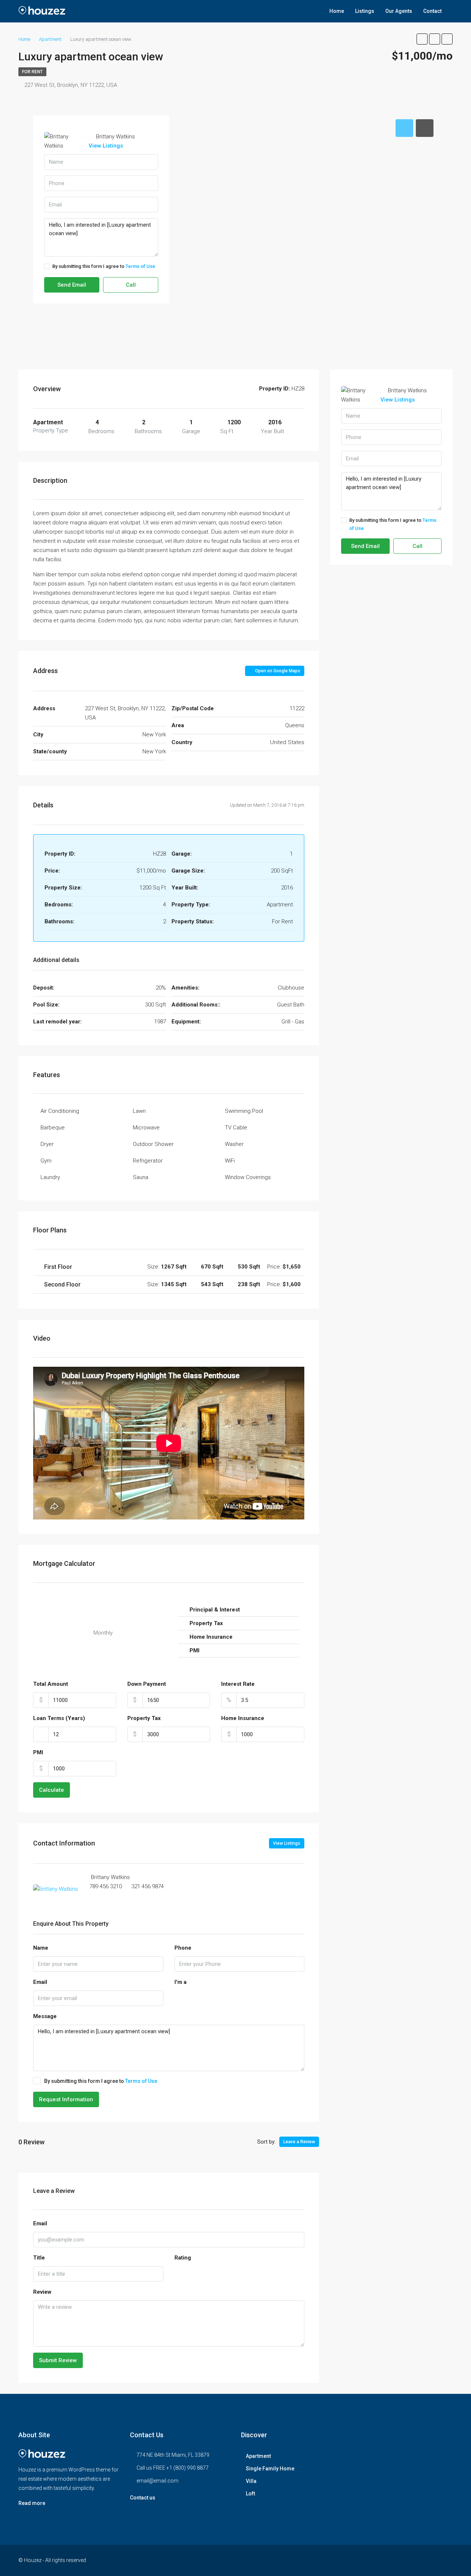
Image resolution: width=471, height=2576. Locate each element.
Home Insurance (243, 1718)
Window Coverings (248, 1177)
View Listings (106, 146)
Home (337, 11)
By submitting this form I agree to (104, 266)
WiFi (230, 1161)
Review (42, 2292)
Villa (251, 2481)
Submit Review (58, 2360)
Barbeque (53, 1128)
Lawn (139, 1111)
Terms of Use (140, 266)
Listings (365, 11)
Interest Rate (238, 1684)
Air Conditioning (60, 1111)
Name (41, 1948)
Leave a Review (299, 2142)
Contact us (143, 2498)
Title (39, 2258)
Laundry (50, 1177)
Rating (183, 2258)
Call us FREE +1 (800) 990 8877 (173, 2468)
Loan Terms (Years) (59, 1718)
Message (45, 2016)
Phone (183, 1948)
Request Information (66, 2099)
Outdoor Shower (153, 1144)
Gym (46, 1161)
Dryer (47, 1144)
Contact (432, 11)
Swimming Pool (244, 1111)
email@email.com (157, 2481)
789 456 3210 (106, 1886)
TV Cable (236, 1128)
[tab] (404, 128)
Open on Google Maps (277, 671)
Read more (32, 2503)
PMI (38, 1752)
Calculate (52, 1790)
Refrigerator (148, 1161)
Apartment (258, 2456)
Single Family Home (270, 2469)
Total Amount (51, 1684)
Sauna (141, 1177)
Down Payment (147, 1684)
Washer (234, 1144)
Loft (250, 2494)
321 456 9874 (148, 1886)
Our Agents (399, 11)
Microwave (146, 1128)
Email (40, 1982)
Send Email (72, 285)
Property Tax (144, 1718)
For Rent (32, 72)
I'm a (180, 1982)
